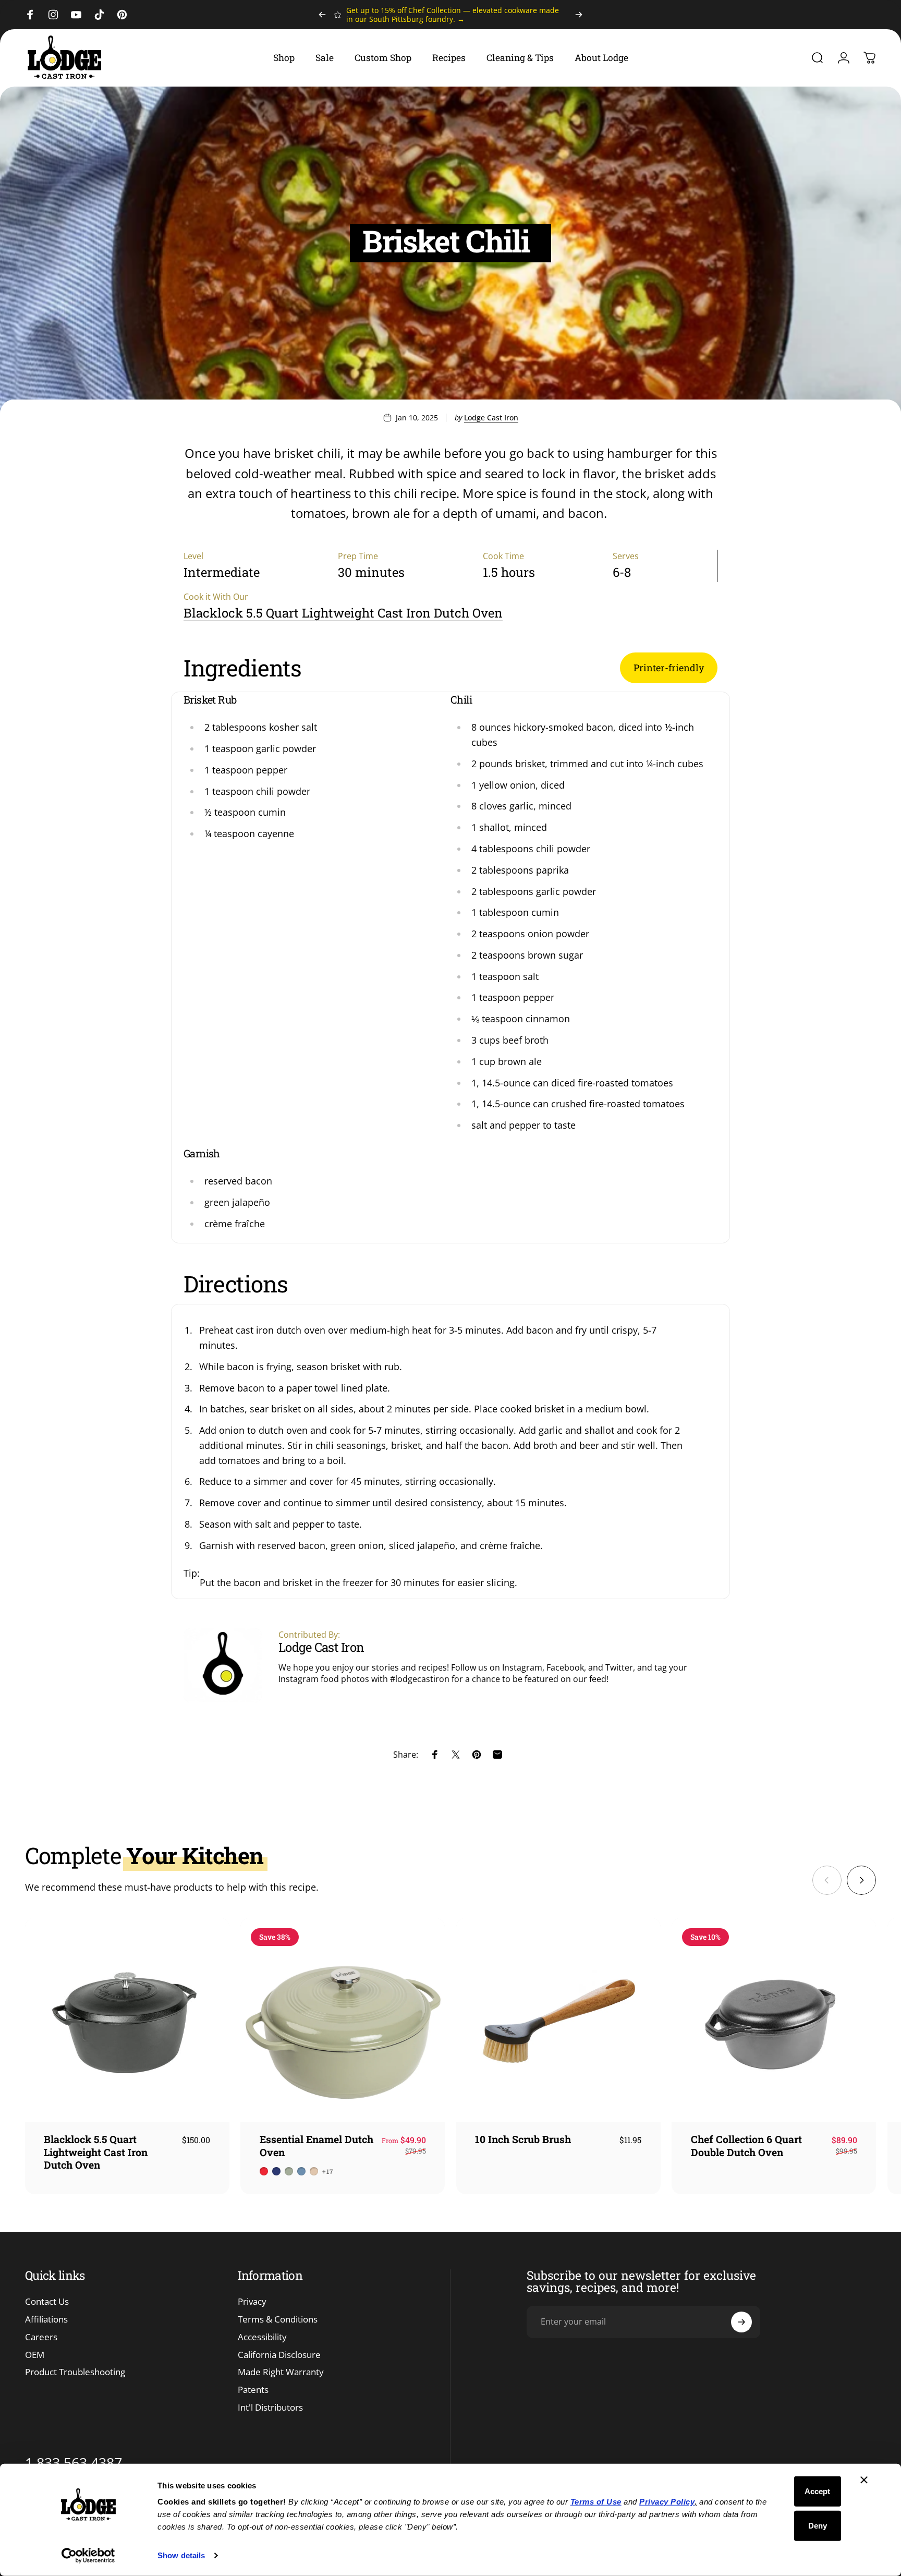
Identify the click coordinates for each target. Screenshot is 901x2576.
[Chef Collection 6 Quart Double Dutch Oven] (774, 2020)
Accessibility (262, 2337)
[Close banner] (864, 2480)
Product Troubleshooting (75, 2372)
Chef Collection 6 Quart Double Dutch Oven (746, 2145)
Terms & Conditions (278, 2319)
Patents (253, 2390)
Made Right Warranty (281, 2372)
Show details (181, 2555)
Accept (817, 2491)
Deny (818, 2525)
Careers (41, 2337)
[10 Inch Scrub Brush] (558, 2020)
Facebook (565, 1667)
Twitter (619, 1667)
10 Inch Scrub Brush (523, 2139)
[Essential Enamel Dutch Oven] (343, 2020)
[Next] (579, 15)
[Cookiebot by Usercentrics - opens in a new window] (88, 2556)
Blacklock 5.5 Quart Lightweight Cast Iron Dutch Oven (343, 613)
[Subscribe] (741, 2322)
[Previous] (322, 15)
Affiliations (46, 2319)
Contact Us (47, 2302)
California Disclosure (279, 2355)
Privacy (252, 2302)
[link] (669, 668)
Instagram (522, 1667)
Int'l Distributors (270, 2408)
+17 (328, 2171)
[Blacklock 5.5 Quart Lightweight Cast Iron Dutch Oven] (127, 2020)
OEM (35, 2355)
